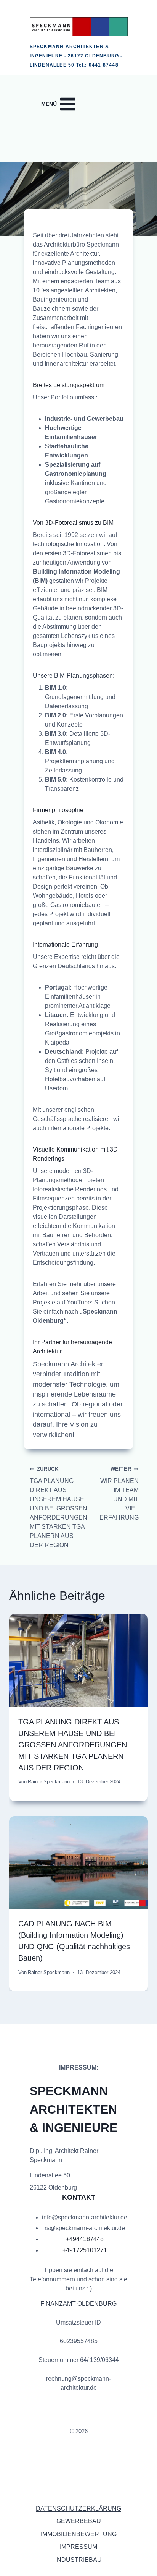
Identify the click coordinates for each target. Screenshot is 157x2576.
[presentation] (78, 1660)
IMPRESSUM (78, 2547)
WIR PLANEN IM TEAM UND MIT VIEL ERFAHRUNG (119, 1493)
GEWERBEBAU (79, 2521)
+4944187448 (85, 2239)
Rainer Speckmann (49, 1782)
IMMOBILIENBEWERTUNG (79, 2534)
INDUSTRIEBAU (78, 2560)
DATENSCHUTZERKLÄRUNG (78, 2509)
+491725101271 (85, 2250)
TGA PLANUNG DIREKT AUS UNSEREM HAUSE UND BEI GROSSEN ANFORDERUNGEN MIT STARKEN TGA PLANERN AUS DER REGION (58, 1507)
